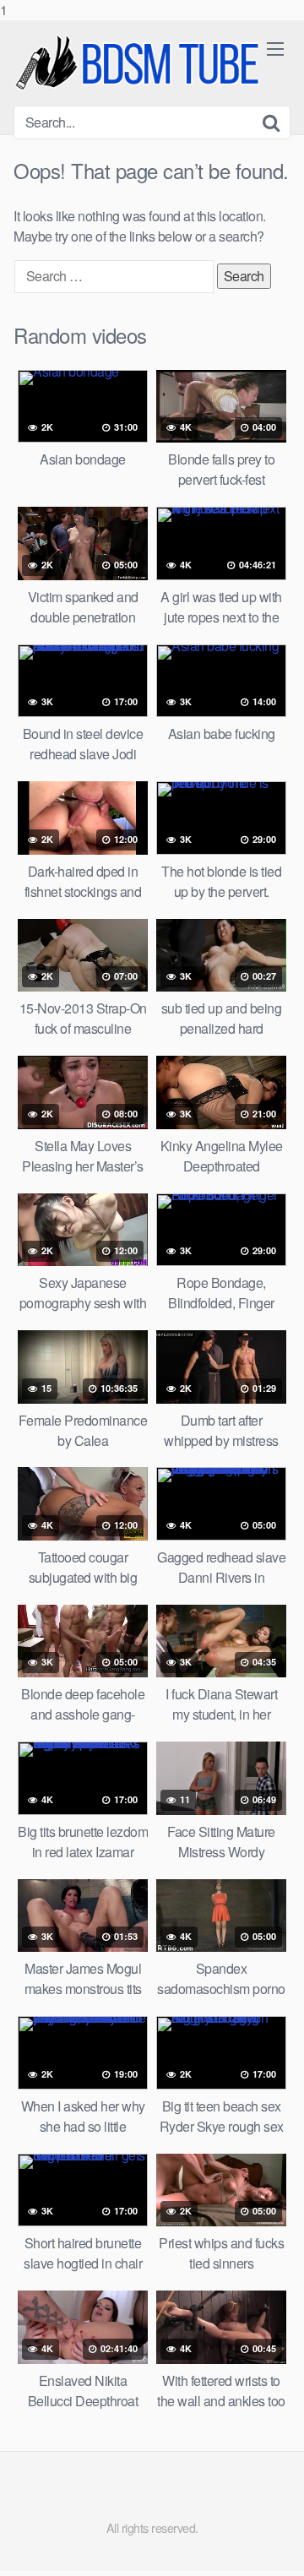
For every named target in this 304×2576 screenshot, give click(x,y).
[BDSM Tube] (140, 63)
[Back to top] (274, 2546)
